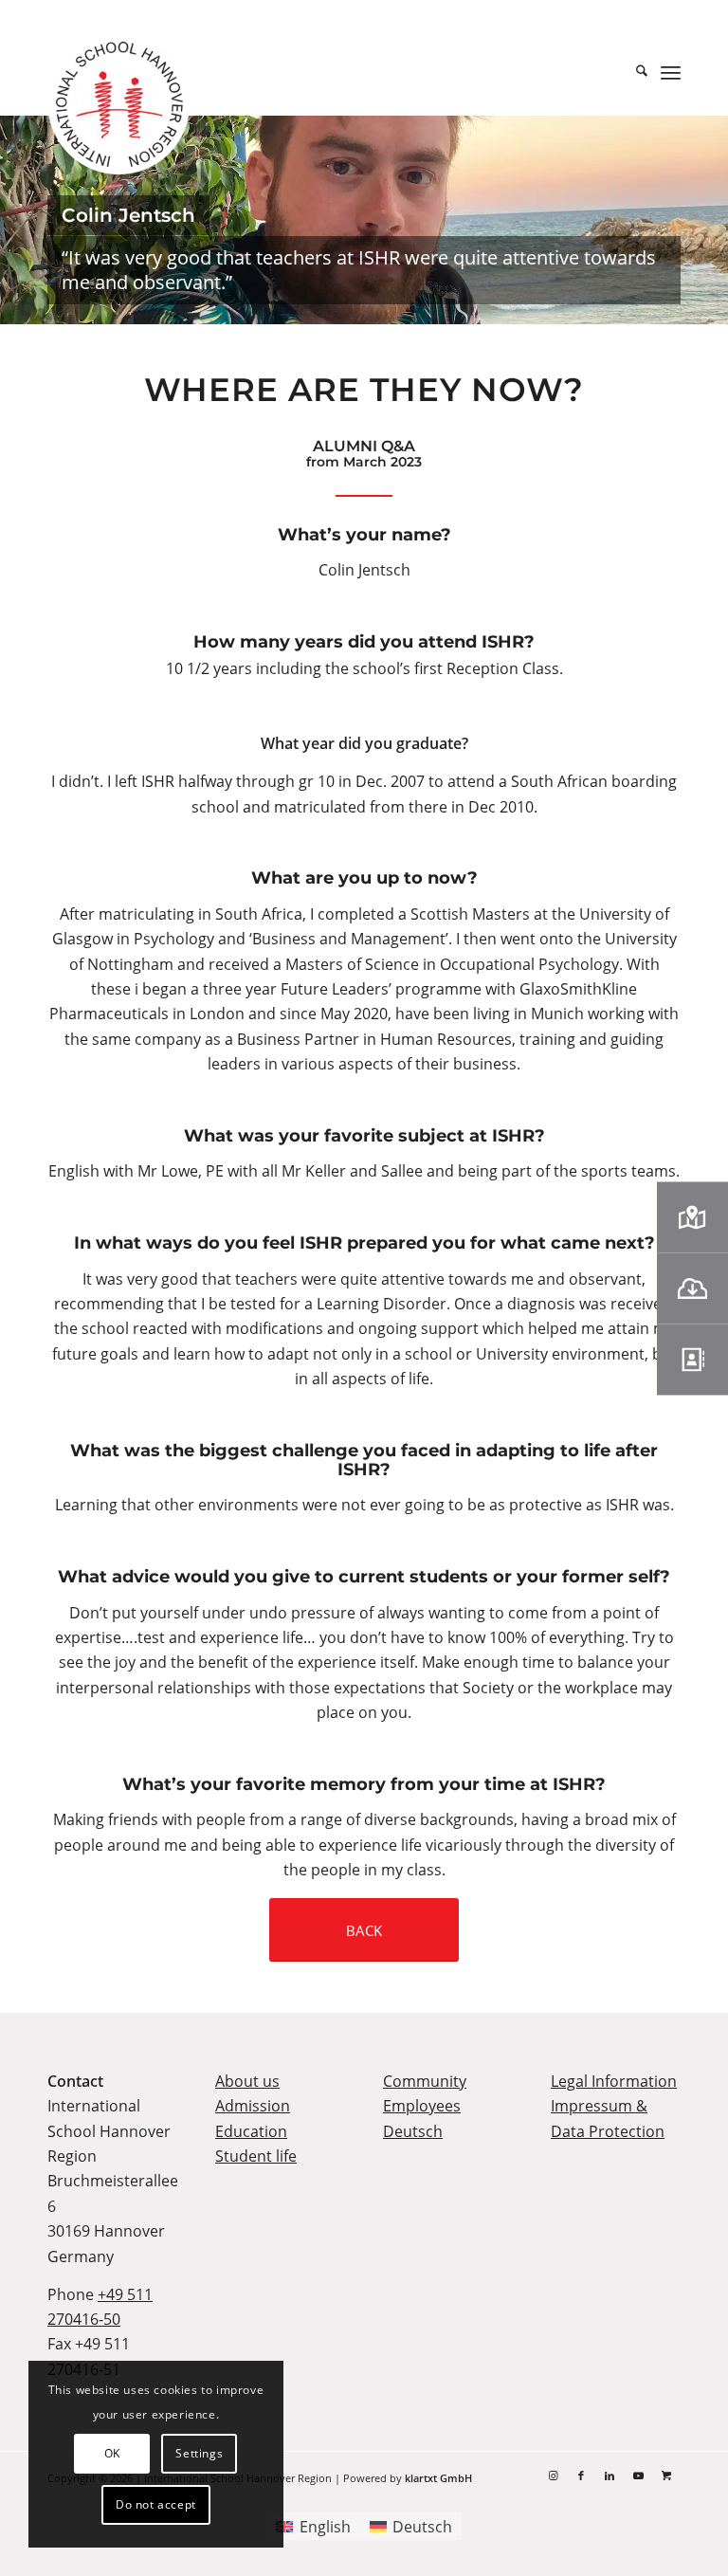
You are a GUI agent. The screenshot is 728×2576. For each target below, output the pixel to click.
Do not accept (156, 2504)
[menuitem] (632, 72)
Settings (199, 2453)
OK (112, 2453)
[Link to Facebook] (581, 2476)
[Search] (632, 72)
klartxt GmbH (438, 2478)
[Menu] (671, 72)
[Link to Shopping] (666, 2476)
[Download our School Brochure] (692, 1288)
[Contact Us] (692, 1359)
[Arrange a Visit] (692, 1217)
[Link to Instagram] (553, 2476)
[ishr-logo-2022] (118, 107)
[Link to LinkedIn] (610, 2476)
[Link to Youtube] (638, 2476)
